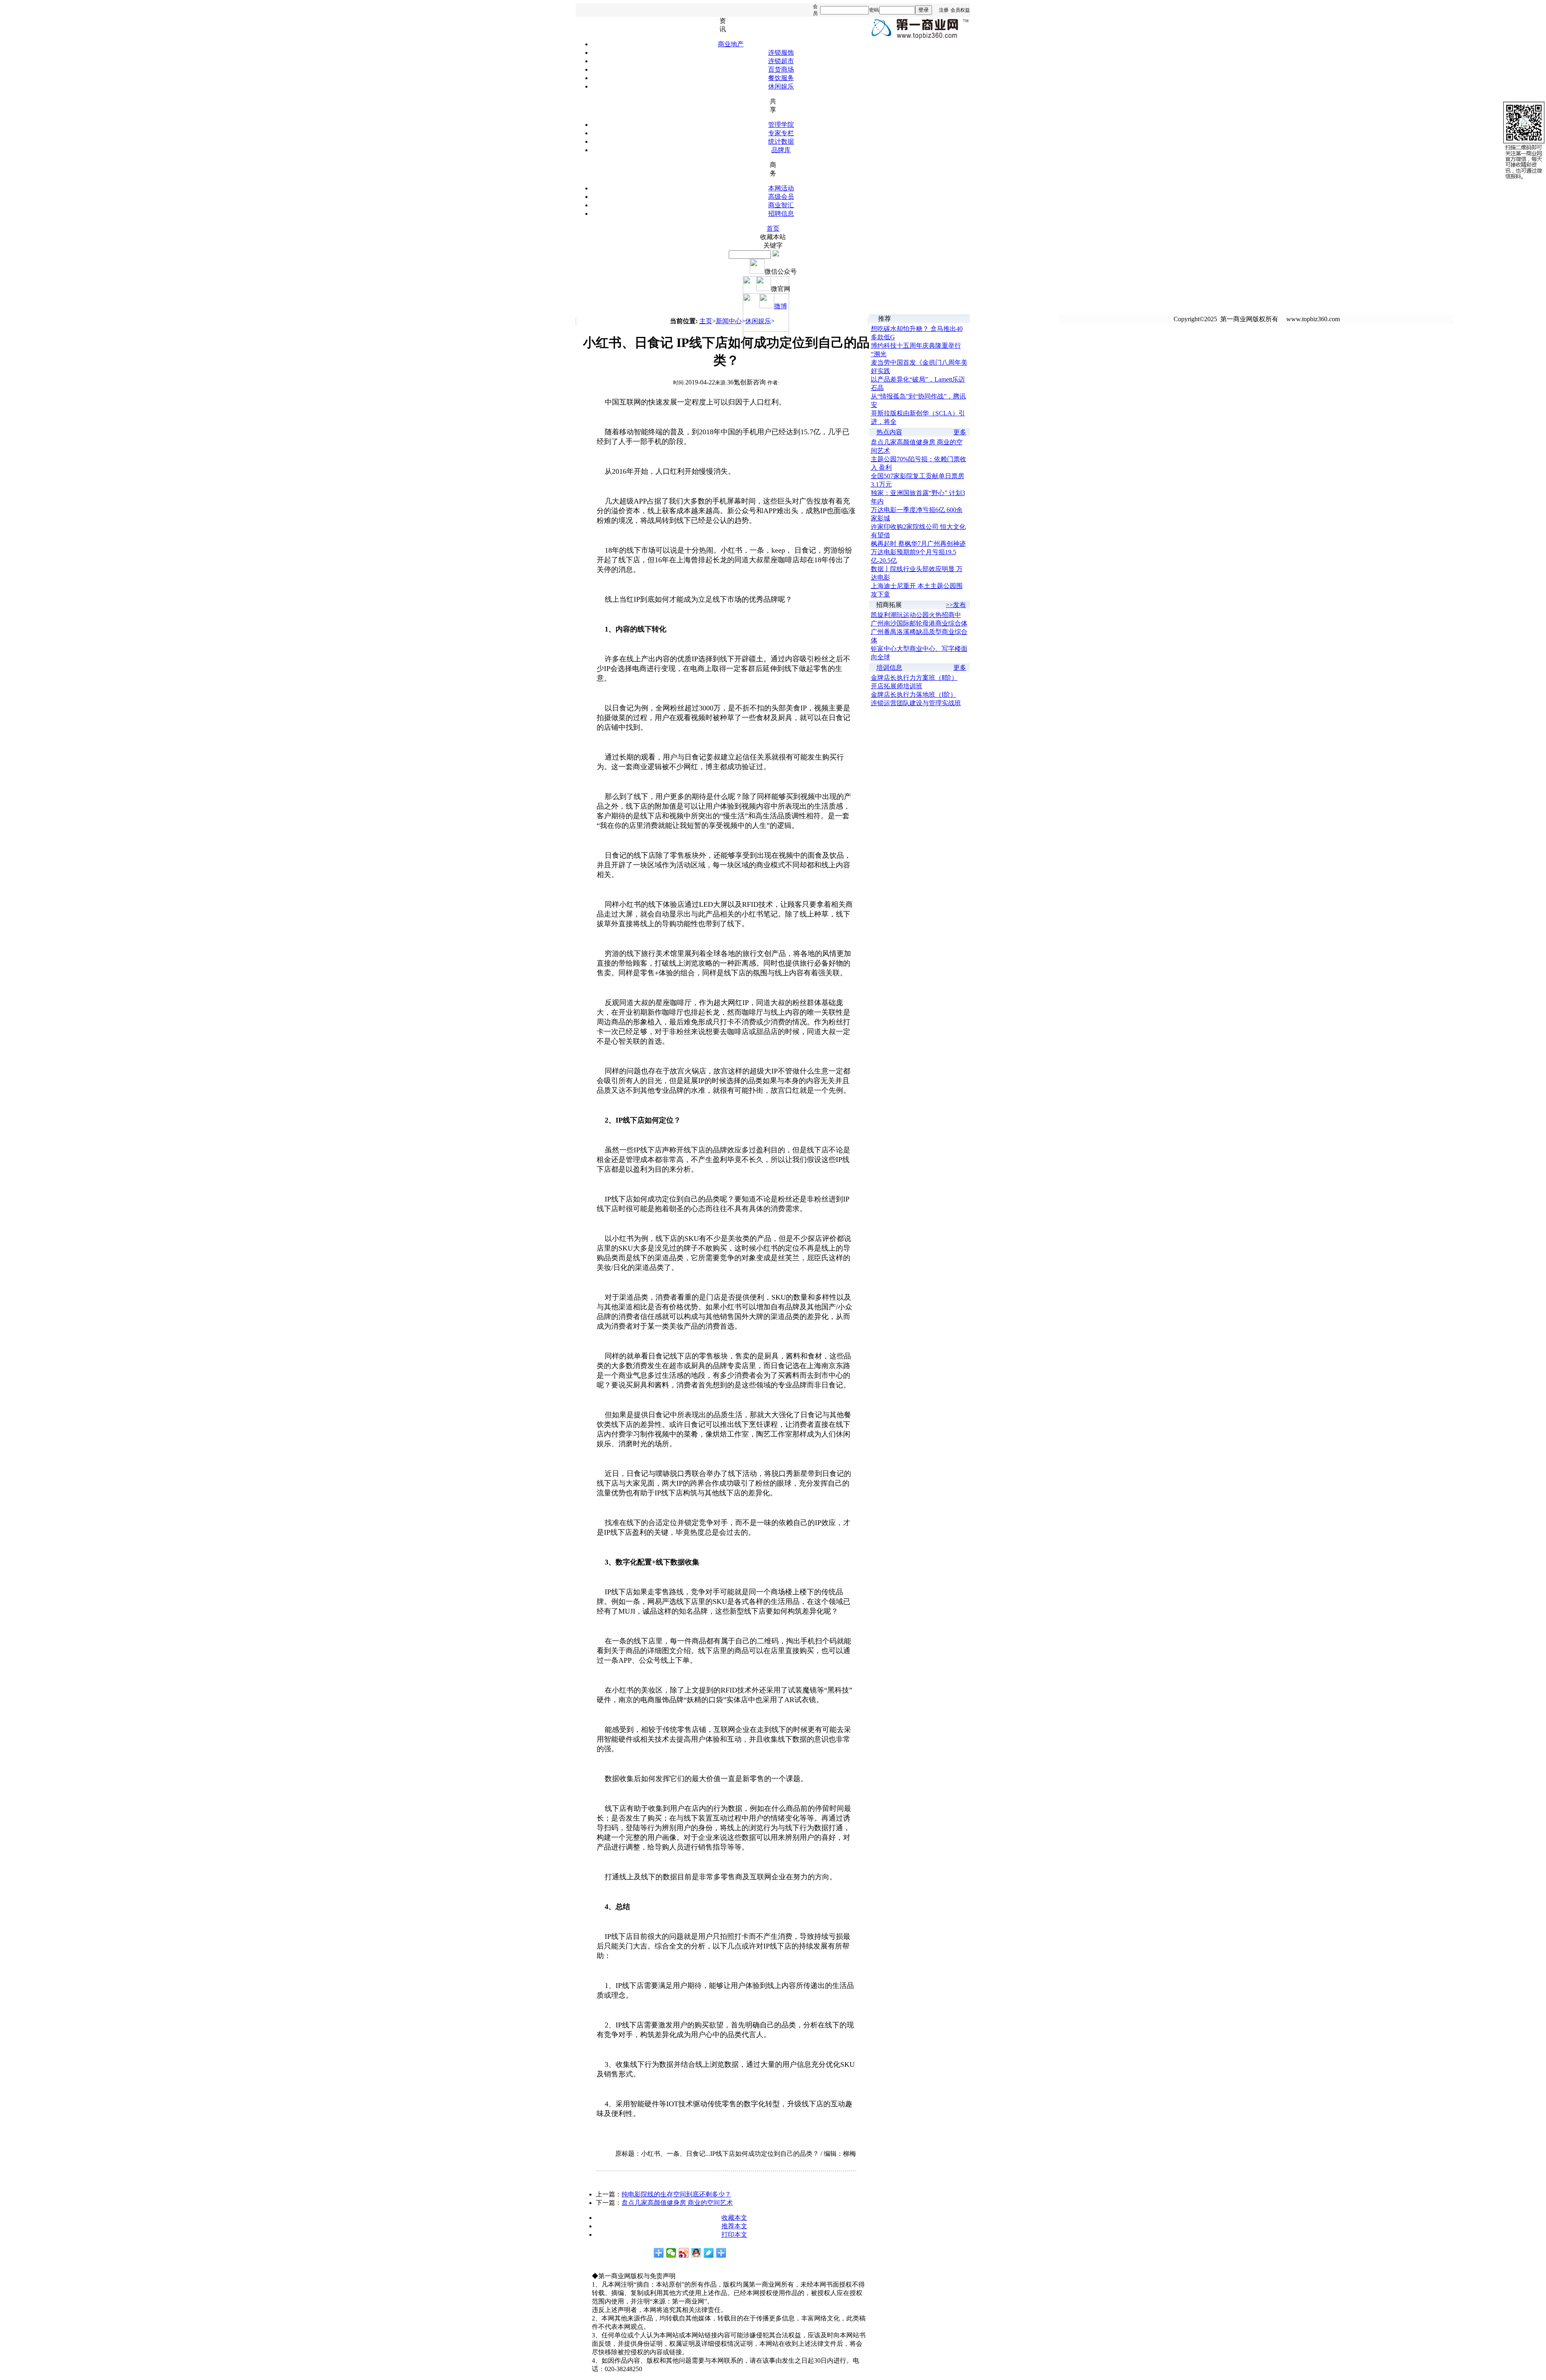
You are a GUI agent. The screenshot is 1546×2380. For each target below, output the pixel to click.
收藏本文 (734, 2218)
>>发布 (956, 605)
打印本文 (734, 2234)
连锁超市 (781, 61)
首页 (773, 228)
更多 (960, 432)
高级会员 (781, 197)
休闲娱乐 (781, 86)
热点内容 (889, 432)
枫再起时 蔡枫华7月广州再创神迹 (918, 544)
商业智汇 (781, 205)
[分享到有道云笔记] (709, 2253)
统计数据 (781, 141)
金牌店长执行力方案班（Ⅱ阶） (914, 678)
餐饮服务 (781, 78)
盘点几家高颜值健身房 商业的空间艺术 (677, 2203)
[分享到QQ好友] (696, 2253)
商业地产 (731, 44)
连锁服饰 (781, 53)
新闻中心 (729, 321)
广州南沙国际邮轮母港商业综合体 (919, 623)
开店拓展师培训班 (897, 686)
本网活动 (781, 188)
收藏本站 (773, 237)
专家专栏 (781, 133)
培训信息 (889, 668)
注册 (944, 10)
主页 (706, 321)
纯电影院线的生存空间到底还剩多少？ (676, 2194)
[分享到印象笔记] (721, 2253)
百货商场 (781, 69)
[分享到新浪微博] (684, 2253)
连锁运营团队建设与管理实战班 (916, 703)
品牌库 (781, 150)
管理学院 (781, 125)
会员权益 (960, 10)
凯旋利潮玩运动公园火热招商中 (916, 615)
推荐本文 (734, 2226)
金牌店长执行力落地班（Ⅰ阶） (914, 695)
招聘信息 (781, 214)
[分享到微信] (671, 2253)
